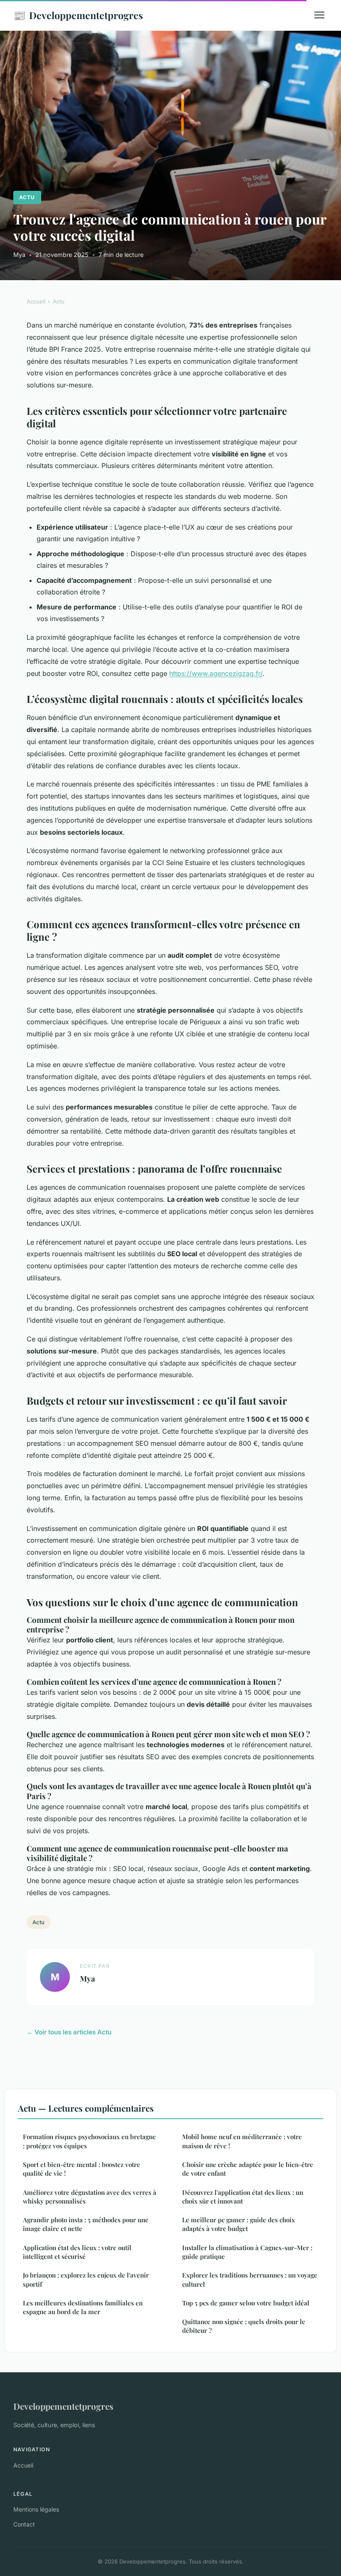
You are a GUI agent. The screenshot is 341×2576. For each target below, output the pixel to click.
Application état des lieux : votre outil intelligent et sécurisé (77, 2252)
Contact (24, 2524)
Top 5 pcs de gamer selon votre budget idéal (246, 2303)
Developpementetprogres (78, 15)
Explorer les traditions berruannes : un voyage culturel (250, 2279)
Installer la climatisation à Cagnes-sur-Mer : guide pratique (247, 2252)
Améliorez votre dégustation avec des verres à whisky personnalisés (90, 2197)
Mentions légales (36, 2509)
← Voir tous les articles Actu (69, 2032)
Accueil (36, 301)
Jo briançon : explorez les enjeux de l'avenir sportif (86, 2279)
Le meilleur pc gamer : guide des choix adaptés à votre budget (238, 2224)
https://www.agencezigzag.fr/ (216, 673)
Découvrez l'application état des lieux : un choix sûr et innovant (243, 2197)
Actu (27, 197)
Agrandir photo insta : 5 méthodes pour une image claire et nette (86, 2224)
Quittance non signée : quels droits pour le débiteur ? (244, 2326)
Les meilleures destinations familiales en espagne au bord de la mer (83, 2307)
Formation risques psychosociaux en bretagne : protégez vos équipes (89, 2141)
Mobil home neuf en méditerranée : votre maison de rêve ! (242, 2141)
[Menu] (319, 15)
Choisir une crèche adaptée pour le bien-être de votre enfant (248, 2169)
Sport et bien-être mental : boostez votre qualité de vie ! (82, 2169)
